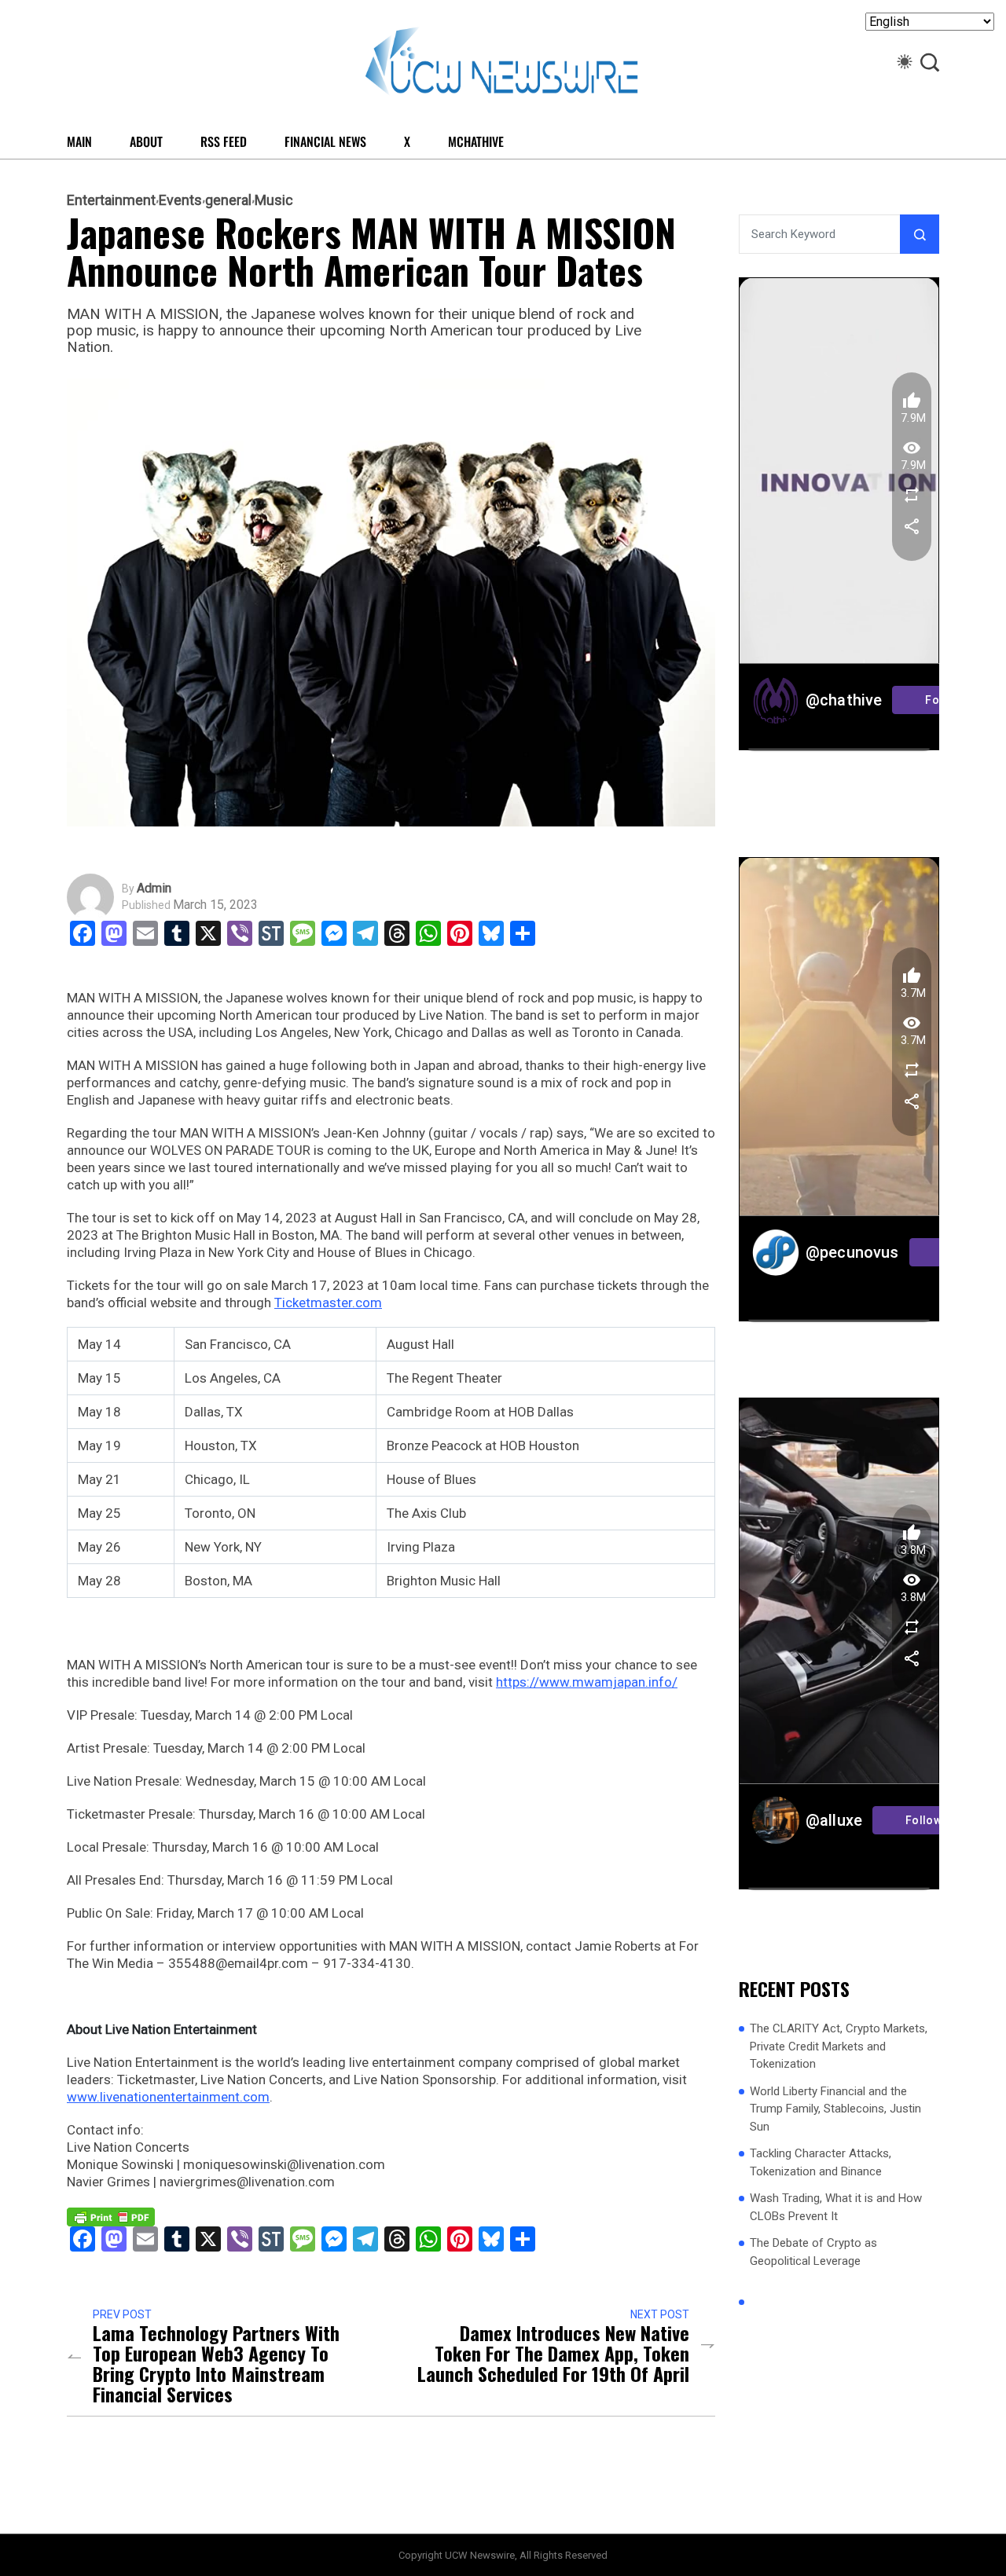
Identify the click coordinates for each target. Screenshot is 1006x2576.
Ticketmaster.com (328, 1303)
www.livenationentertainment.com (168, 2097)
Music (274, 200)
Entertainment (111, 200)
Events (180, 200)
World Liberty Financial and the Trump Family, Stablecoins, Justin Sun (835, 2108)
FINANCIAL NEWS (325, 141)
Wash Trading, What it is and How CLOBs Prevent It (836, 2206)
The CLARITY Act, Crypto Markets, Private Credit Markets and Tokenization (839, 2045)
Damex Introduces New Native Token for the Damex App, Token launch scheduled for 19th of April (553, 2353)
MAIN (79, 141)
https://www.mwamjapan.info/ (587, 1682)
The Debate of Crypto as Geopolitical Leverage (813, 2251)
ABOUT (146, 141)
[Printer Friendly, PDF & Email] (111, 2216)
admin (154, 889)
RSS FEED (224, 141)
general (228, 200)
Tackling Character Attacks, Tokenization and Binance (821, 2162)
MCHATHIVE (476, 141)
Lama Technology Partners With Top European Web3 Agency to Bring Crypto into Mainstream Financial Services (216, 2363)
